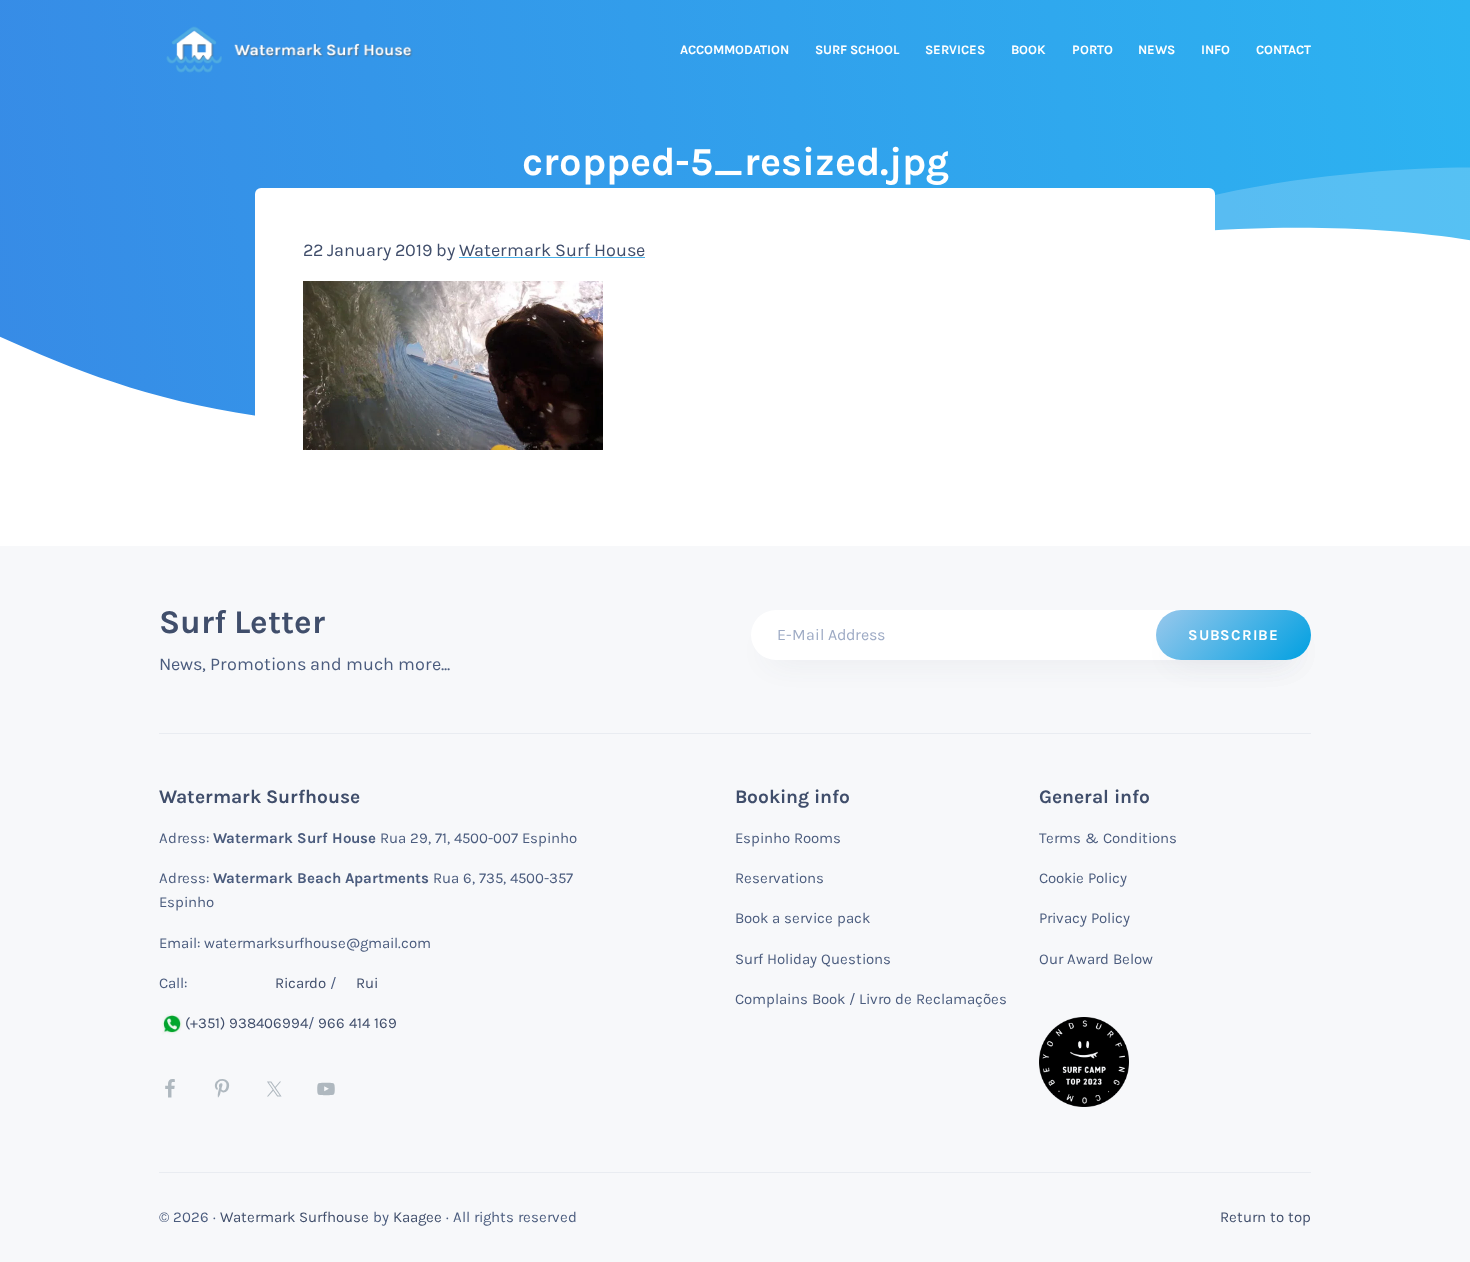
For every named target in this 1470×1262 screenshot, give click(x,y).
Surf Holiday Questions (813, 959)
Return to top (1265, 1217)
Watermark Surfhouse (294, 1217)
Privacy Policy (1084, 918)
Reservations (779, 878)
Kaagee (417, 1217)
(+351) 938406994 (246, 1023)
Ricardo (300, 983)
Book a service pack (802, 918)
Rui (367, 983)
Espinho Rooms (788, 838)
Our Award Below (1096, 959)
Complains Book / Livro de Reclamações (871, 999)
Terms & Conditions (1108, 838)
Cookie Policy (1083, 878)
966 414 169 (357, 1023)
